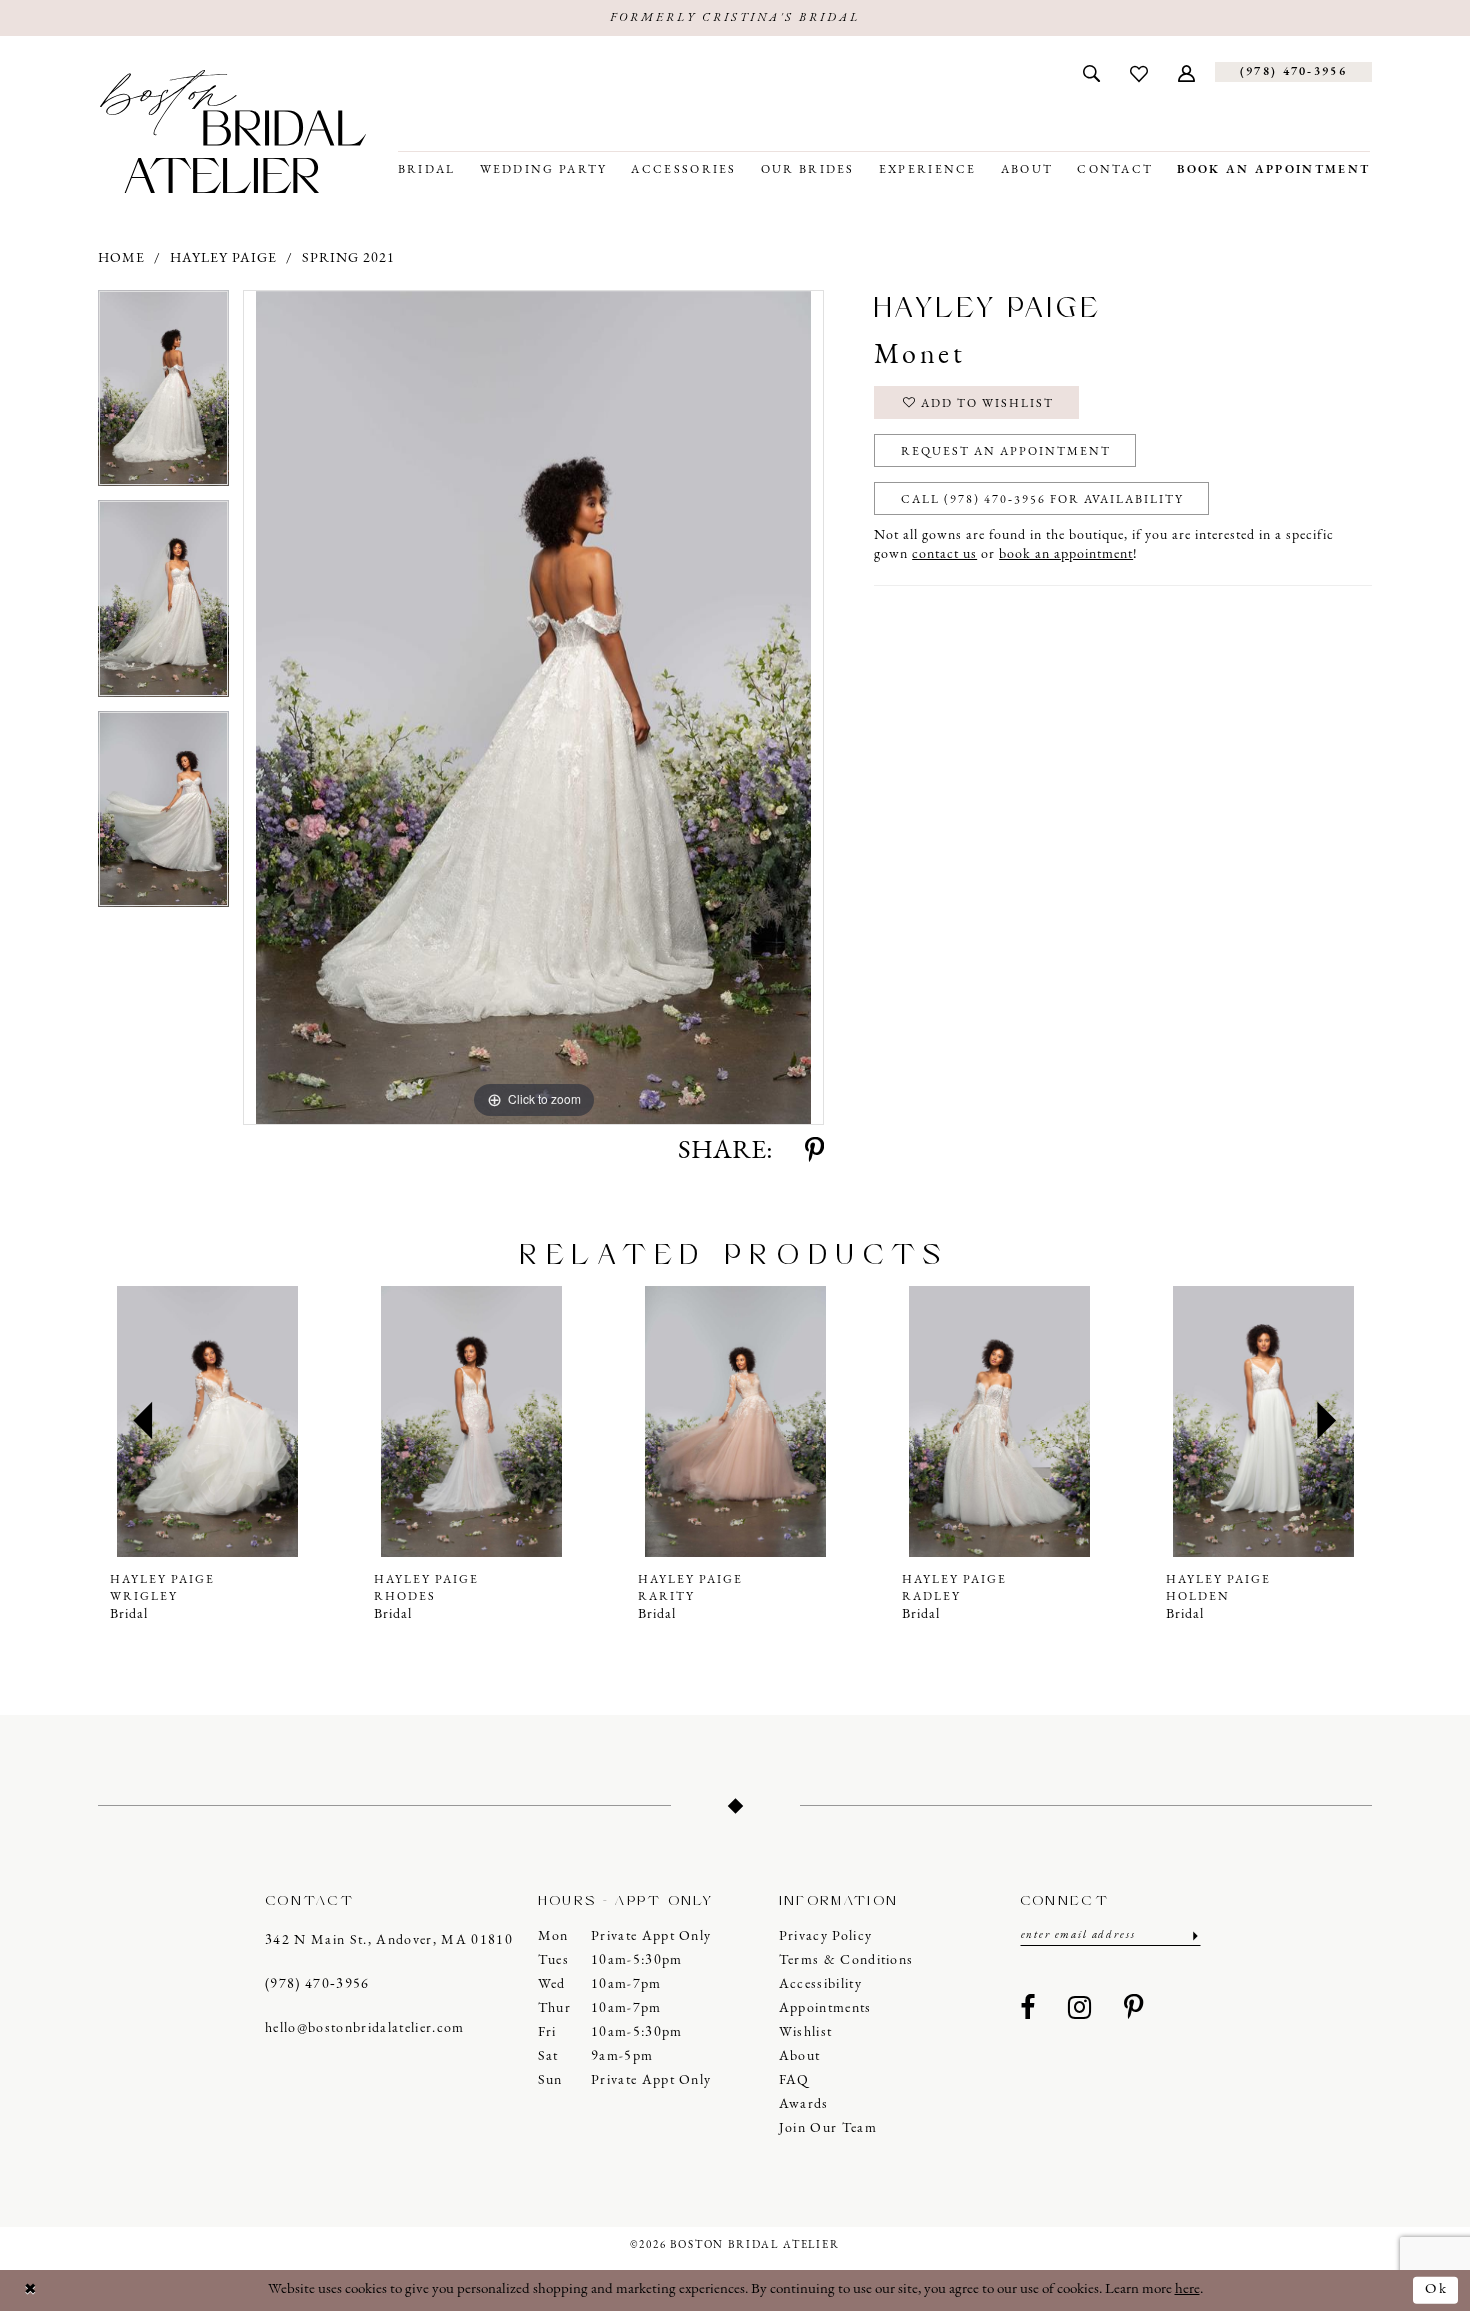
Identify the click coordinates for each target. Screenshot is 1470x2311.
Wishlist (806, 2032)
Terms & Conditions (846, 1960)
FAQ (794, 2080)
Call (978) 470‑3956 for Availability (1042, 500)
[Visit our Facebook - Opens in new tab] (1028, 2009)
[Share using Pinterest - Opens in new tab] (814, 1152)
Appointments (825, 2008)
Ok (1436, 2289)
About (800, 2056)
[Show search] (1091, 72)
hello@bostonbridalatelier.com (365, 2028)
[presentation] (207, 1421)
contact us (944, 554)
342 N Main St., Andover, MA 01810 (389, 1940)
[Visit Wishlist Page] (1139, 72)
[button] (1186, 72)
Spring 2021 (348, 258)
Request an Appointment (1006, 452)
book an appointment (1066, 554)
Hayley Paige (223, 258)
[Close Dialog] (31, 2290)
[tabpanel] (163, 395)
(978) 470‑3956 (317, 1984)
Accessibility (820, 1984)
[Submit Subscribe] (1193, 1935)
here (1187, 2289)
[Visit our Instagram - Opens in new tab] (1080, 2009)
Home (121, 258)
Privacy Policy (826, 1936)
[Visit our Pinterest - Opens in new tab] (1134, 2009)
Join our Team (828, 2128)
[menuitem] (1091, 72)
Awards (804, 2104)
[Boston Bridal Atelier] (233, 131)
